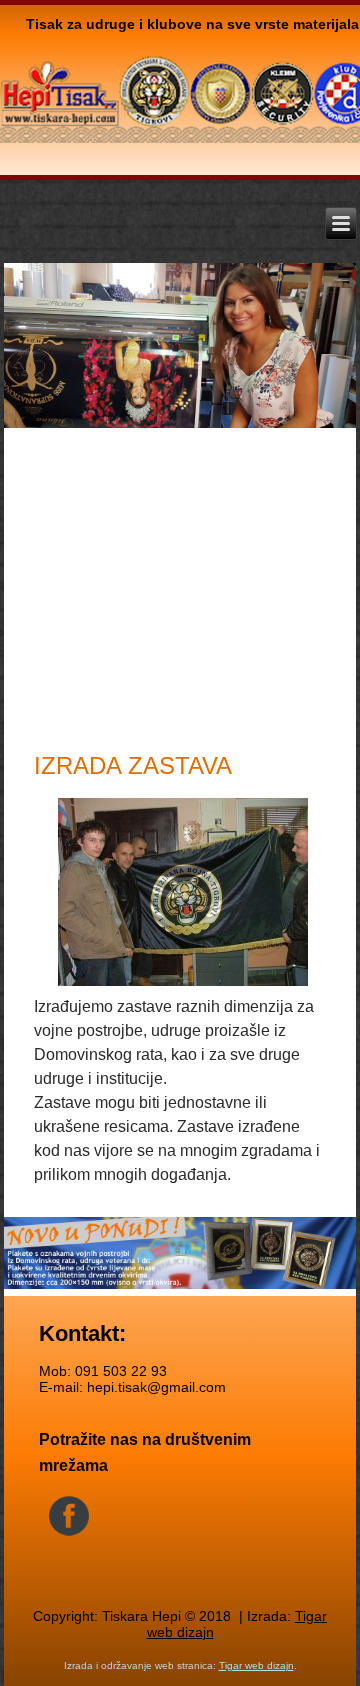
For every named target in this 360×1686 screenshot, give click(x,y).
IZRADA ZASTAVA (133, 765)
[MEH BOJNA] (180, 894)
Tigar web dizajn (256, 1665)
